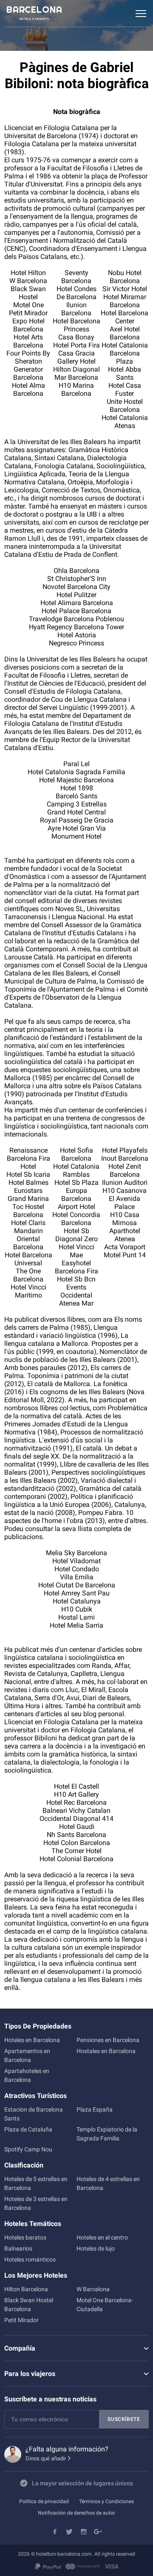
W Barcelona (93, 2289)
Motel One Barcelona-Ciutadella (105, 2305)
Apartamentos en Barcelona (27, 2055)
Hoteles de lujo (96, 2248)
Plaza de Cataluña (28, 2129)
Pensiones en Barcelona (108, 2040)
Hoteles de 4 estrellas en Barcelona (108, 2183)
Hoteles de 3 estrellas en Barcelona (36, 2203)
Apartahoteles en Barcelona (27, 2075)
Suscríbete (124, 2419)
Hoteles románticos (30, 2259)
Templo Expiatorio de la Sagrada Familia (107, 2134)
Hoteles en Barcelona (32, 2040)
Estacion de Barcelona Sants (34, 2114)
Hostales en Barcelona (106, 2051)
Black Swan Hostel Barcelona (29, 2305)
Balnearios (18, 2248)
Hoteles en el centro (102, 2237)
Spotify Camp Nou (28, 2149)
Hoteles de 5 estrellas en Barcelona (36, 2183)
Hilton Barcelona (26, 2289)
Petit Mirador (21, 2320)
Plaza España (95, 2109)
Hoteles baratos (25, 2237)
